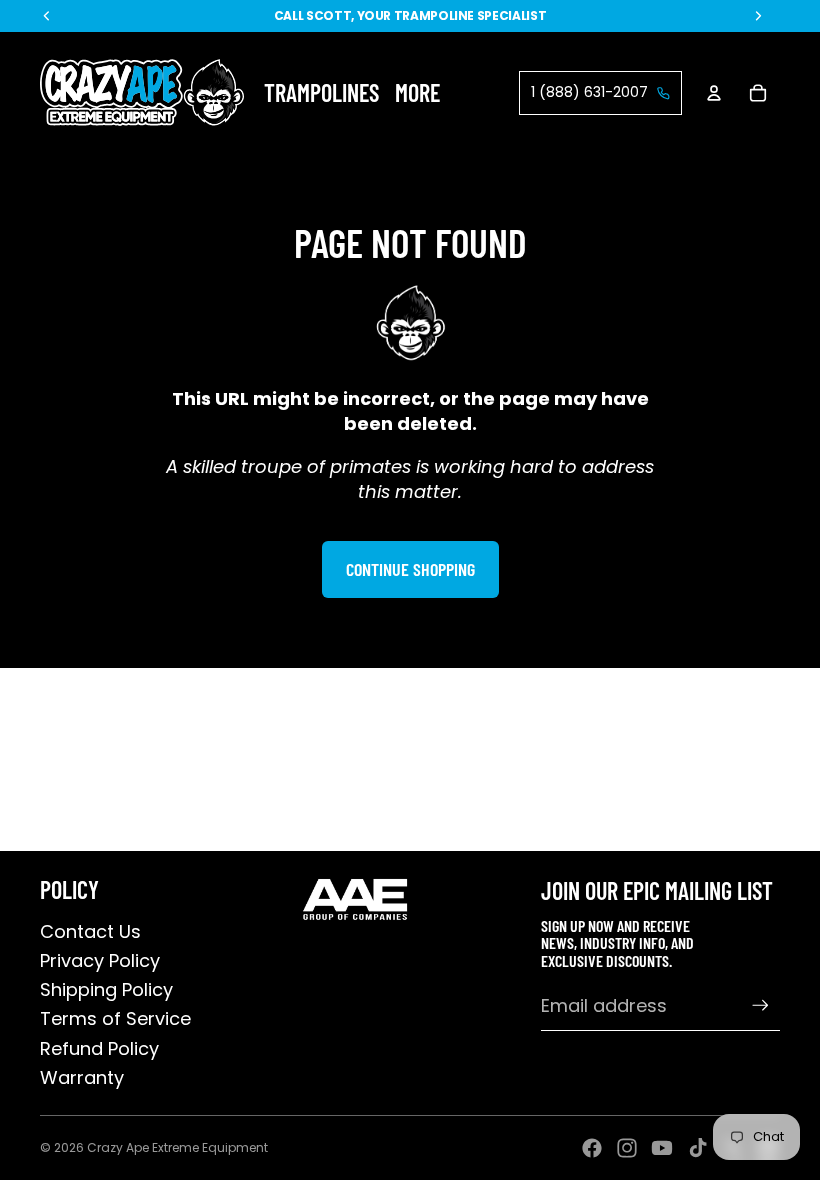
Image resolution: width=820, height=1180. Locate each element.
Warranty (82, 1077)
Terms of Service (115, 1018)
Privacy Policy (100, 960)
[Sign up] (760, 1005)
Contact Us (90, 931)
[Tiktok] (698, 1148)
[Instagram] (627, 1148)
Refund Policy (99, 1048)
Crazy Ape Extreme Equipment (177, 1147)
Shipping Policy (106, 989)
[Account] (714, 93)
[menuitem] (417, 92)
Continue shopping (410, 569)
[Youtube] (662, 1148)
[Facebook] (592, 1148)
